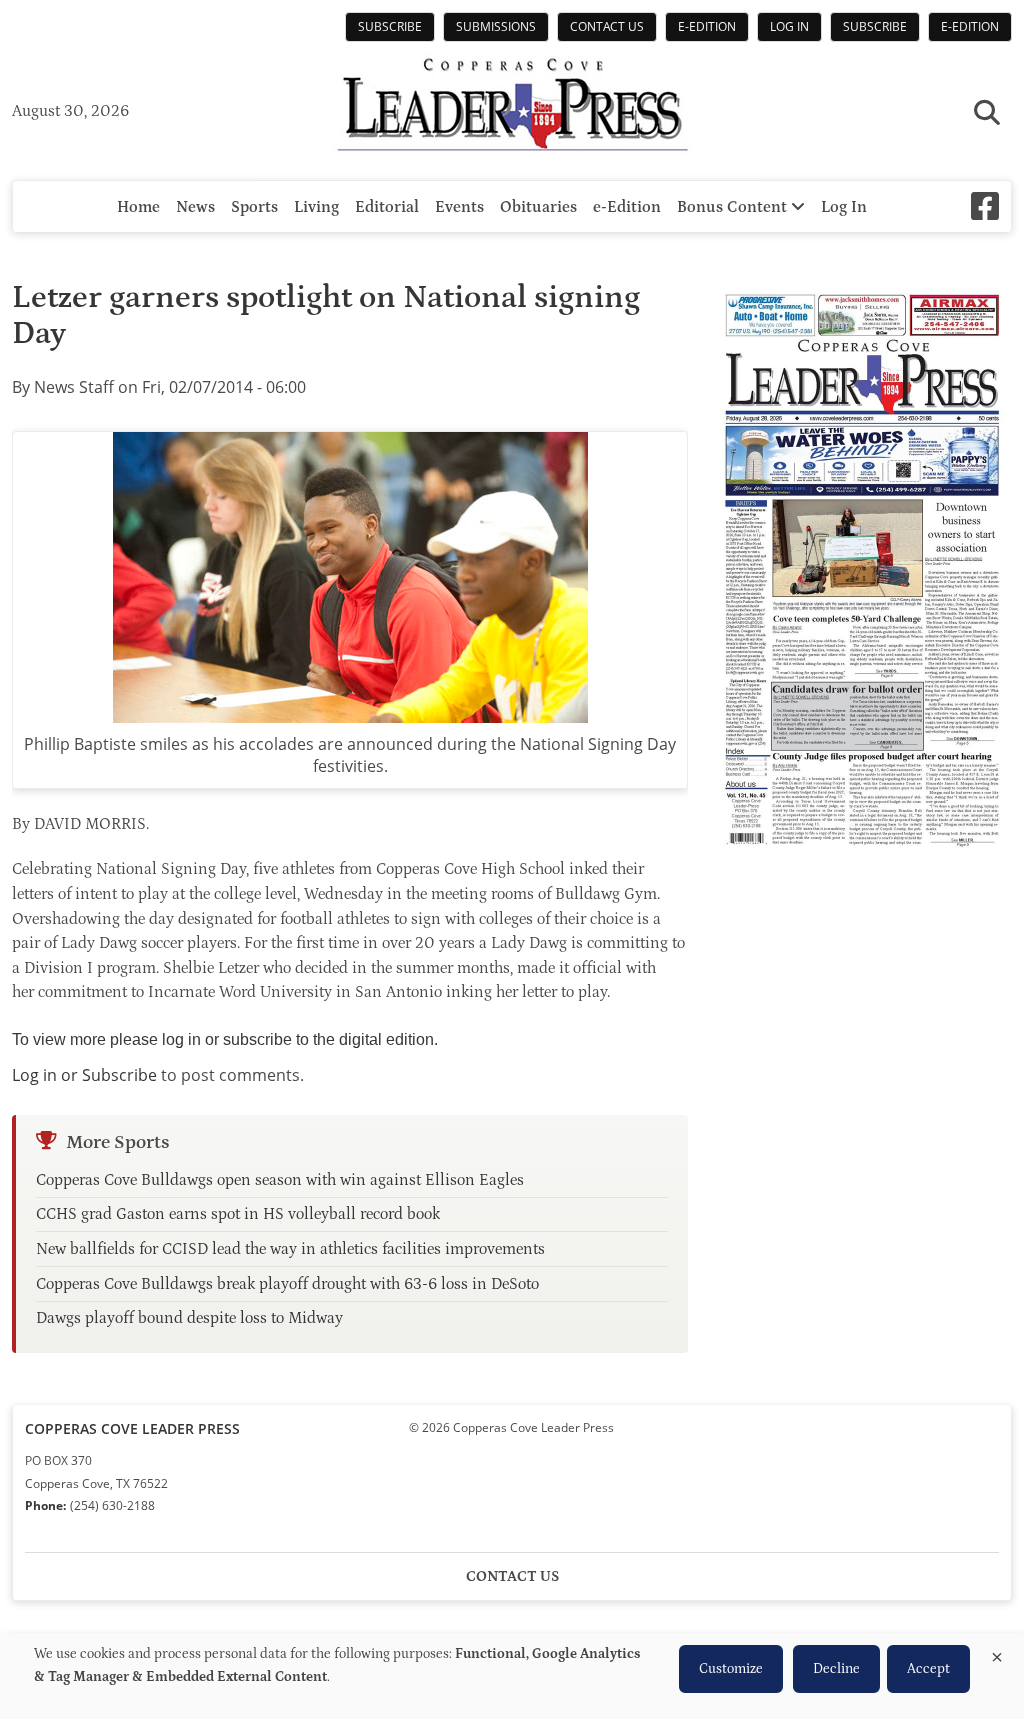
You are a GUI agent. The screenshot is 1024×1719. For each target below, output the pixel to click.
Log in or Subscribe (84, 1075)
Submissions (496, 26)
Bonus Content (734, 207)
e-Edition (707, 26)
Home (138, 207)
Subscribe (390, 26)
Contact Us (607, 26)
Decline (836, 1669)
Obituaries (538, 207)
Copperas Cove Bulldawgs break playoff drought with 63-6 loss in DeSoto (287, 1284)
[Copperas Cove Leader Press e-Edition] (862, 861)
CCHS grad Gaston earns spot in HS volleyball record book (238, 1214)
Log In (789, 26)
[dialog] (512, 1676)
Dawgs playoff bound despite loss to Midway (189, 1318)
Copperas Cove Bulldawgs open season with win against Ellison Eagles (280, 1180)
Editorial (387, 207)
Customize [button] (731, 1669)
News (195, 207)
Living (316, 207)
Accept (928, 1669)
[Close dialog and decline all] (997, 1653)
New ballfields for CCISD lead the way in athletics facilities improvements (290, 1249)
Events (459, 207)
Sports (254, 207)
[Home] (512, 107)
